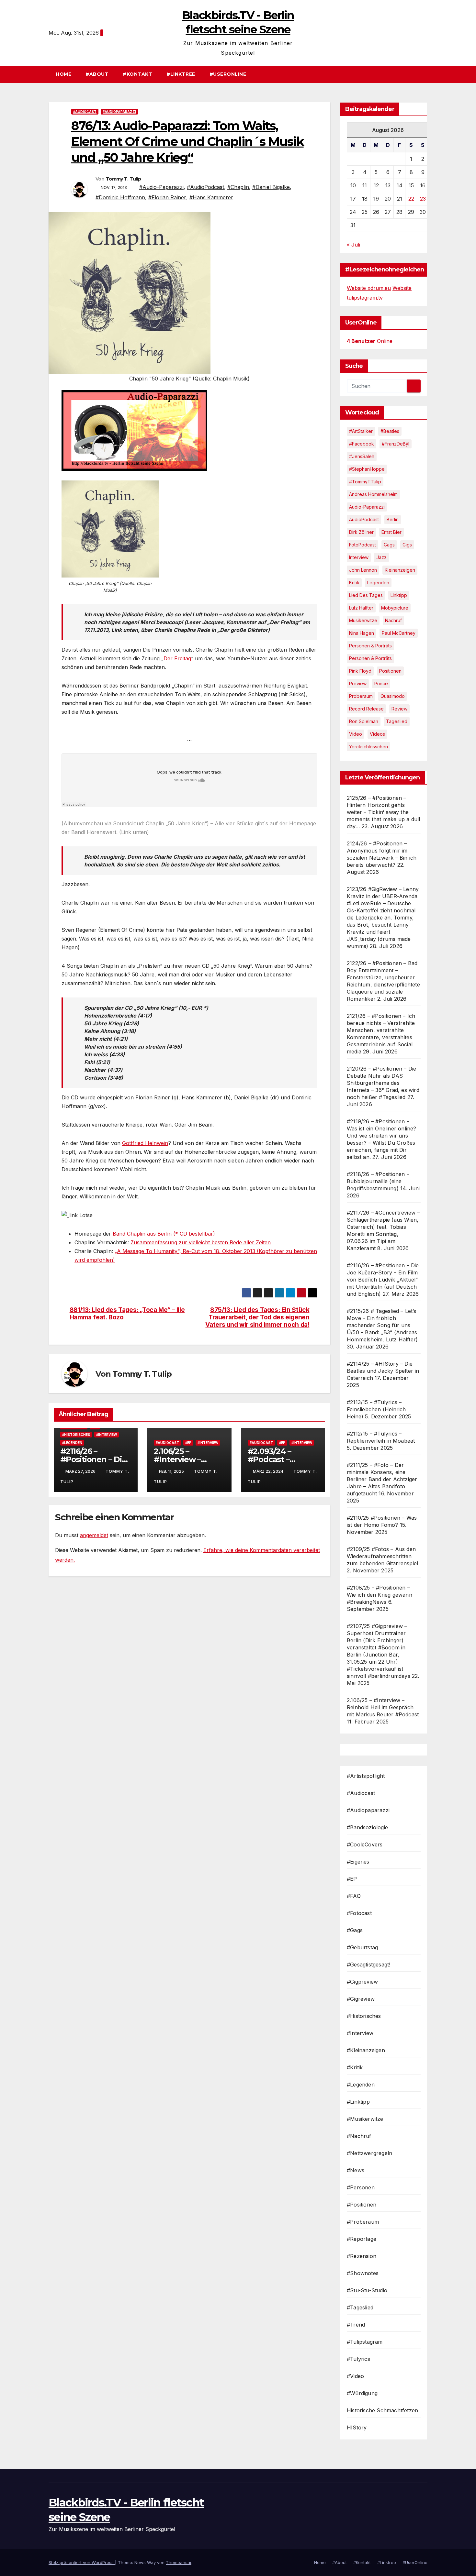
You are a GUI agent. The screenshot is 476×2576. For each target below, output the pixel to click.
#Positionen (362, 2205)
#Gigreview (361, 1999)
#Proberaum (363, 2222)
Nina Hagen (362, 633)
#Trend (356, 2325)
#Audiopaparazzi (119, 112)
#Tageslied (360, 2307)
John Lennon (363, 570)
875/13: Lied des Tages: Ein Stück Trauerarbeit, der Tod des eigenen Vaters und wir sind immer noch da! (257, 1317)
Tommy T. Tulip (123, 179)
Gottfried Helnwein (145, 1143)
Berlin (393, 519)
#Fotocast (359, 1913)
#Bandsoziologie (367, 1827)
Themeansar (179, 2562)
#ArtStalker (361, 431)
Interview (359, 557)
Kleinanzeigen (400, 570)
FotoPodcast (363, 545)
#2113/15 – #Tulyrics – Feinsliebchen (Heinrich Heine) (376, 1409)
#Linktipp (358, 2102)
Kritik (354, 583)
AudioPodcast (364, 519)
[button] (425, 74)
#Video (355, 2376)
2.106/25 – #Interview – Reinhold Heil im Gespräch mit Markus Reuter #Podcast (383, 1707)
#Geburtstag (362, 1947)
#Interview (107, 1435)
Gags (389, 545)
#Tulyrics (358, 2359)
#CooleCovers (365, 1844)
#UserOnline (228, 74)
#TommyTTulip (365, 482)
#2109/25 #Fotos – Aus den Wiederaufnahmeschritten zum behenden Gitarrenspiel (382, 1556)
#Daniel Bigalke (271, 187)
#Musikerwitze (365, 2119)
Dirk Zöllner (361, 532)
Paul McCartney (399, 633)
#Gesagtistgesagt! (368, 1965)
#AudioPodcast (205, 187)
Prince (381, 683)
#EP (188, 1443)
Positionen (390, 671)
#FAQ (354, 1896)
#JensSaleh (362, 456)
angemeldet (94, 1535)
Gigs (407, 545)
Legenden (378, 583)
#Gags (355, 1930)
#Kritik (355, 2067)
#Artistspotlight (366, 1776)
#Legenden (72, 1443)
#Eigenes (358, 1862)
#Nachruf (359, 2136)
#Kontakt (137, 74)
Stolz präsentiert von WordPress (82, 2562)
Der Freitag (177, 658)
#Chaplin (238, 187)
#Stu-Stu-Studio (367, 2290)
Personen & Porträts (370, 646)
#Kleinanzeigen (366, 2050)
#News (356, 2170)
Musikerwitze (363, 620)
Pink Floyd (360, 671)
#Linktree (181, 74)
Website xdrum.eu (369, 288)
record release (366, 709)
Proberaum (361, 696)
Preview (358, 683)
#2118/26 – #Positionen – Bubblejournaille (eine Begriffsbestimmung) (378, 1181)
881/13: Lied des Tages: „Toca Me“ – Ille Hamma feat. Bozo (127, 1314)
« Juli (353, 245)
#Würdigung (362, 2393)
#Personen (361, 2187)
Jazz (381, 557)
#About (97, 74)
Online (370, 341)
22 (411, 199)
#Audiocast (85, 112)
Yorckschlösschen (368, 747)
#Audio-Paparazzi (161, 187)
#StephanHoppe (367, 469)
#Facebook (362, 444)
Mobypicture (395, 608)
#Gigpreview (362, 1982)
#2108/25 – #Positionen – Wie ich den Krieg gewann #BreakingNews (380, 1595)
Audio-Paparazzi (367, 507)
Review (399, 709)
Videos (377, 734)
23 (423, 199)
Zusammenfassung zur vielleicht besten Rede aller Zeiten (201, 1242)
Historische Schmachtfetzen (382, 2410)
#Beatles (390, 431)
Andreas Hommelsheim (373, 494)
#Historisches (76, 1435)
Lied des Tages (366, 595)
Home (63, 74)
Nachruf (393, 620)
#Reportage (362, 2239)
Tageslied (397, 721)
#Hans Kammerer (211, 197)
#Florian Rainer (167, 197)
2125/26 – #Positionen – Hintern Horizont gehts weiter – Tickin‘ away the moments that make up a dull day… (383, 812)
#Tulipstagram (365, 2342)
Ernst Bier (391, 532)
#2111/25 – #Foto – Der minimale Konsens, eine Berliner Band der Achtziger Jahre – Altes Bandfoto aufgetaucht (382, 1479)
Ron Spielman (364, 721)
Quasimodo (393, 696)
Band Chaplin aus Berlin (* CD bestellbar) (164, 1234)
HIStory (357, 2427)
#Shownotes (363, 2273)
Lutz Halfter (361, 608)
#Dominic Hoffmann (120, 197)
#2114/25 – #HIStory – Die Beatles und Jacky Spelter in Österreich (383, 1371)
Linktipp (399, 595)
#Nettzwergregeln (369, 2153)
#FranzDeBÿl (396, 444)
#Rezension (362, 2256)
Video (356, 734)
